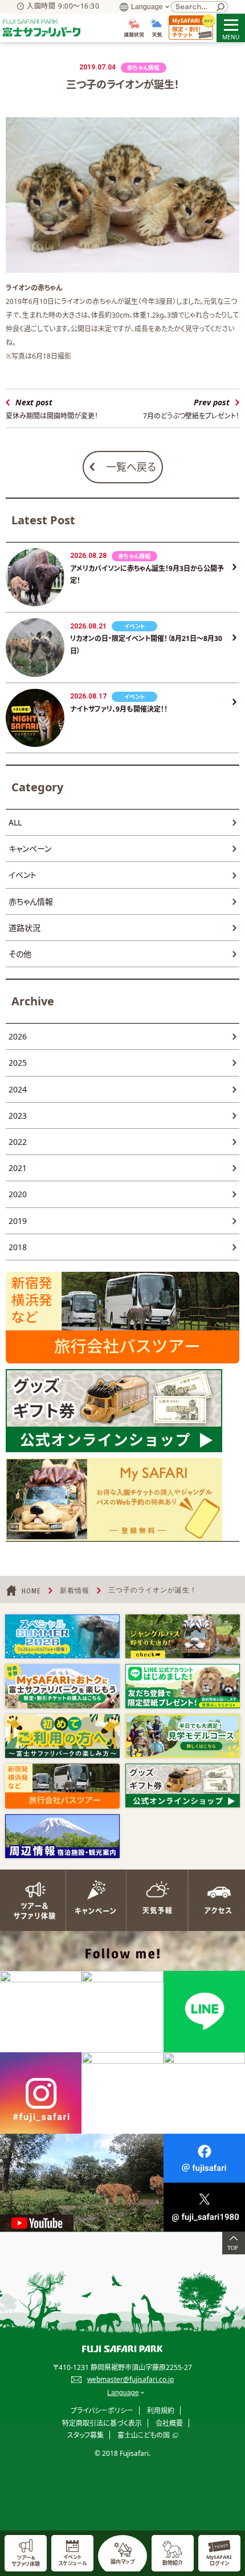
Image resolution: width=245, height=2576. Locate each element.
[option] (62, 1636)
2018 (18, 1247)
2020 (18, 1194)
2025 (18, 1063)
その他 (20, 954)
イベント (23, 875)
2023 (18, 1116)
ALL (15, 822)
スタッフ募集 (85, 2435)
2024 (18, 1089)
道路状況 (24, 928)
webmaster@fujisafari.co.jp (130, 2379)
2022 (18, 1142)
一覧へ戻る (131, 467)
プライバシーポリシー (102, 2411)
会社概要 (169, 2423)
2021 (18, 1168)
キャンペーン (30, 849)
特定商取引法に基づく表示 (102, 2423)
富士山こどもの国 (144, 2435)
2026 (18, 1036)
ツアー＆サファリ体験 (31, 1900)
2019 (18, 1221)
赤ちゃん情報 (31, 901)
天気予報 (153, 1900)
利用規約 (161, 2411)
